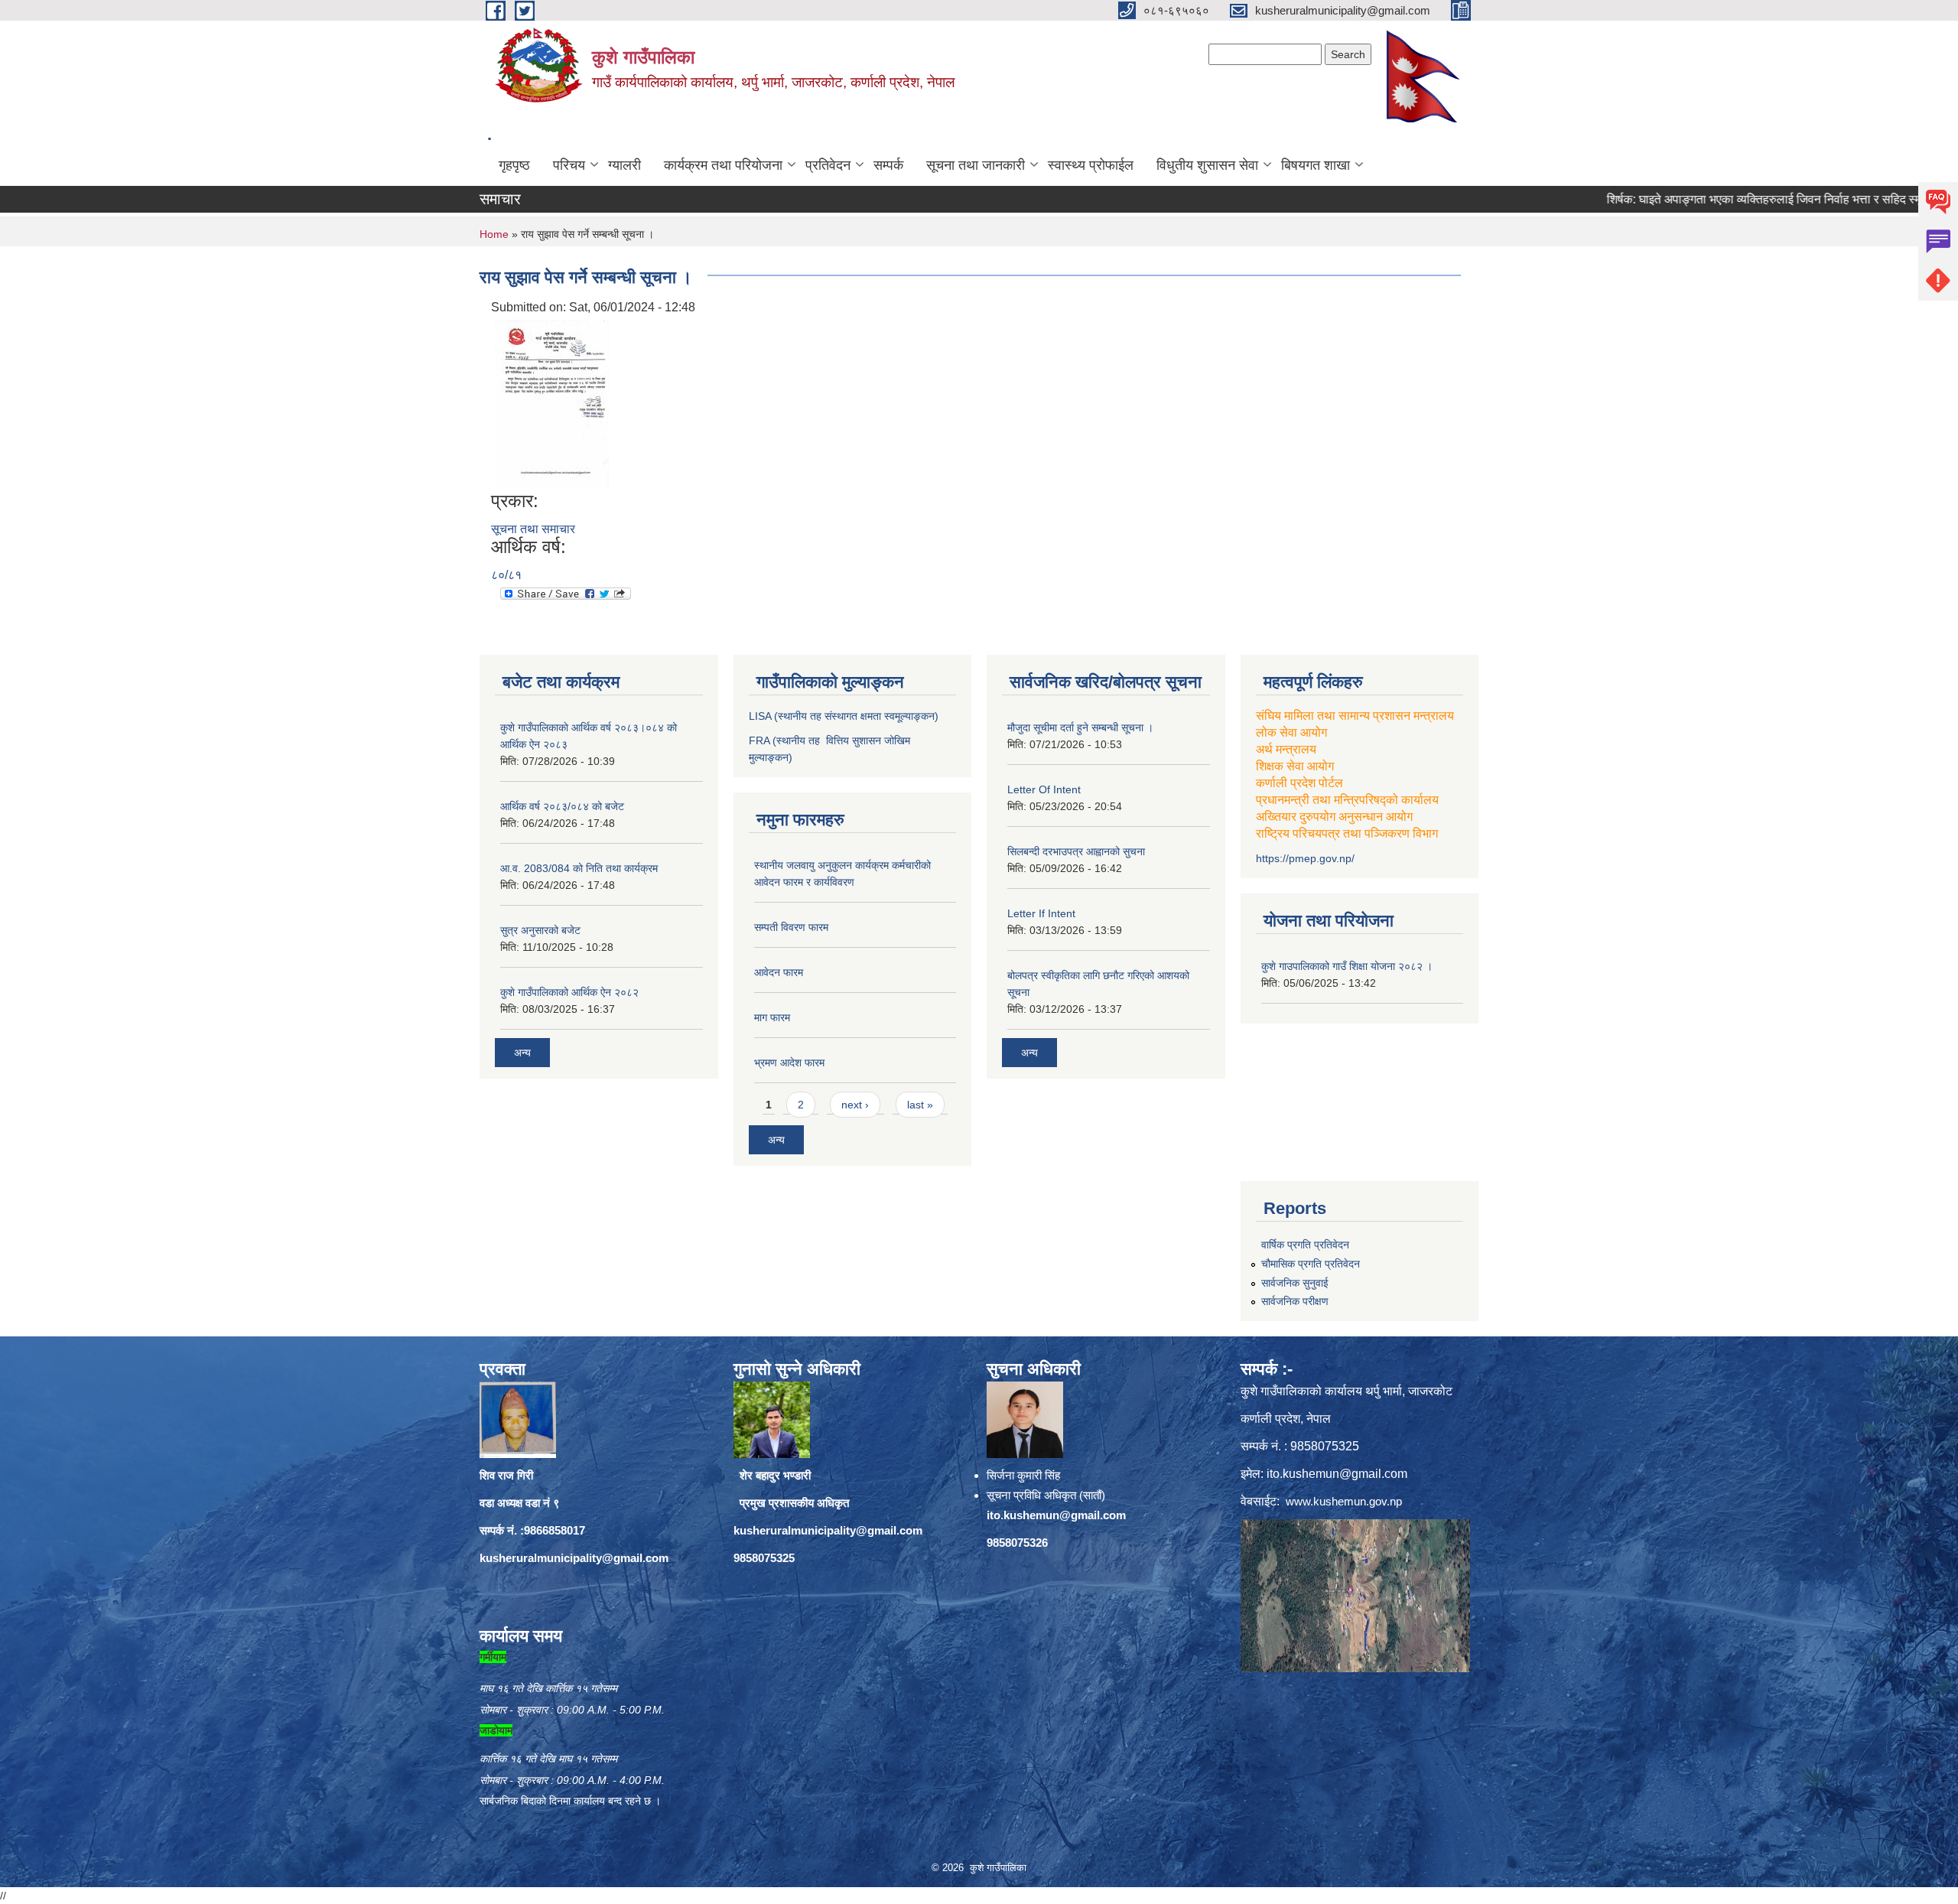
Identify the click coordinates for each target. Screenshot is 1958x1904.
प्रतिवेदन (828, 165)
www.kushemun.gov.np (1344, 1501)
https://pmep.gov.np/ (1305, 858)
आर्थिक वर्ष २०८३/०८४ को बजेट (562, 806)
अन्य (522, 1053)
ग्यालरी (624, 165)
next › (855, 1105)
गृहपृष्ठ (514, 165)
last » (920, 1105)
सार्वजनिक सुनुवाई (1295, 1283)
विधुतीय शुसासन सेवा (1207, 165)
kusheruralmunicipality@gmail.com (574, 1558)
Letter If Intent (1041, 913)
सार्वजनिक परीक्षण (1295, 1301)
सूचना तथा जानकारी (976, 165)
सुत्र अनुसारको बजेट (540, 930)
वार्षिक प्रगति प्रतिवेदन (1305, 1245)
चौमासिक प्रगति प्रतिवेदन (1311, 1264)
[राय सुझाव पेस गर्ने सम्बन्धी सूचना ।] (552, 403)
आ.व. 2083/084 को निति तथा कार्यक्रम (579, 868)
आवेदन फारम (779, 972)
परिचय (569, 165)
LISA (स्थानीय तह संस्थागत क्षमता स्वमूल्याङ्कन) (844, 716)
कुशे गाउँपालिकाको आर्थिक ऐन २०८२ (569, 992)
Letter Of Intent (1044, 789)
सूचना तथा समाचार (533, 529)
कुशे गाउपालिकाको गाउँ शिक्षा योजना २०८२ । (1347, 966)
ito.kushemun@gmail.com (1056, 1515)
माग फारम (772, 1017)
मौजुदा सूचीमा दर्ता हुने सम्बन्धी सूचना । (1080, 727)
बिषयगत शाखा (1316, 165)
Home (494, 234)
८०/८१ (506, 575)
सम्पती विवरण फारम (791, 927)
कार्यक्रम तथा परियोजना (723, 165)
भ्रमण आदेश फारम (789, 1063)
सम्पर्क (888, 165)
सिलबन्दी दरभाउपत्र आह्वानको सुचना (1076, 851)
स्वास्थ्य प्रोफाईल (1091, 165)
